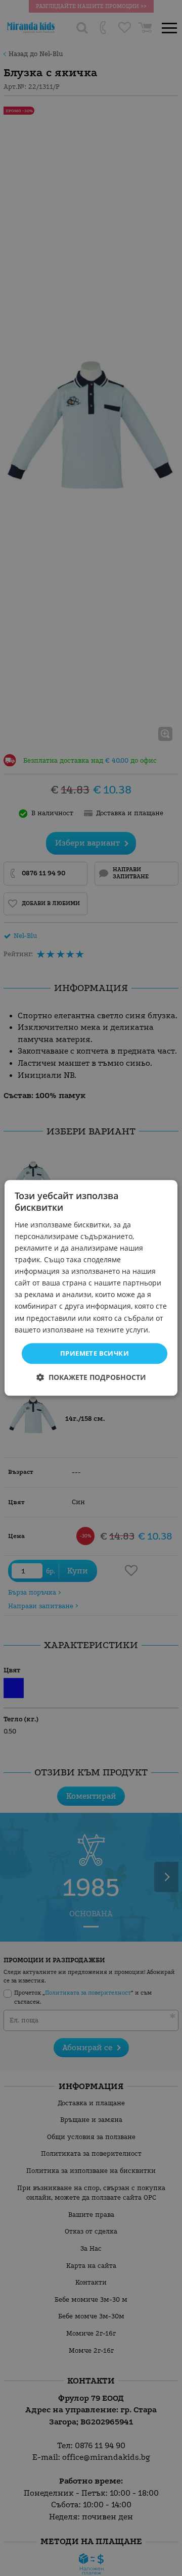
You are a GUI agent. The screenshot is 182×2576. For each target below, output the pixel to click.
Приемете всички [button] (95, 1353)
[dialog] (91, 1288)
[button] (91, 1378)
